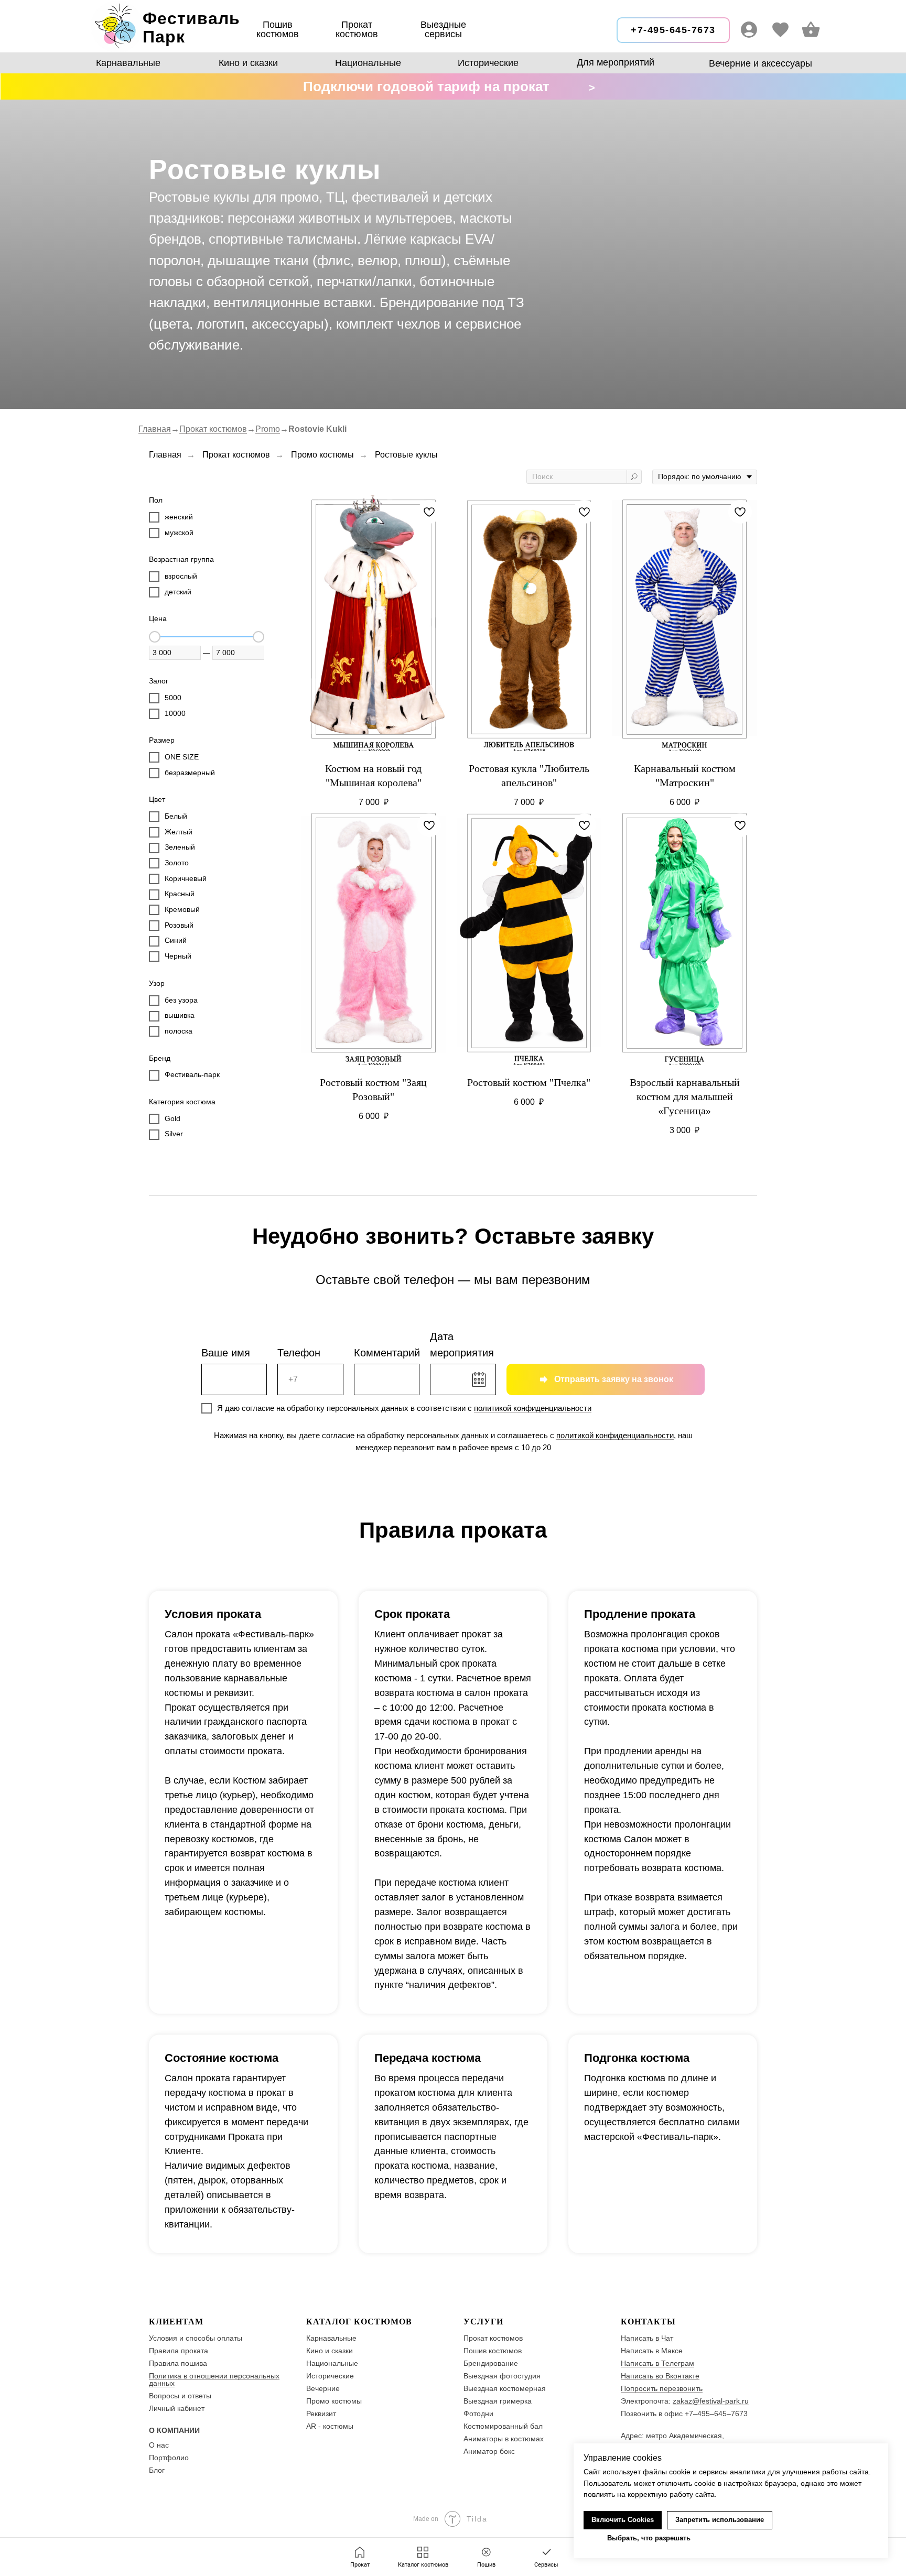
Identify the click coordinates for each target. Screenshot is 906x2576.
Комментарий (387, 1353)
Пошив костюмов (278, 29)
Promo (268, 429)
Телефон (299, 1353)
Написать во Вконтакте (660, 2376)
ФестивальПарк (191, 28)
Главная (155, 429)
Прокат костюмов (213, 429)
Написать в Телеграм (657, 2363)
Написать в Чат (647, 2338)
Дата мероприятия (462, 1345)
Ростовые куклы (406, 455)
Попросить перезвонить (662, 2388)
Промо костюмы (322, 455)
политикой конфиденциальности (533, 1408)
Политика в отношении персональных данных (214, 2379)
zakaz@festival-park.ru (711, 2401)
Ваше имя (226, 1353)
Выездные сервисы (443, 29)
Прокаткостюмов (357, 29)
